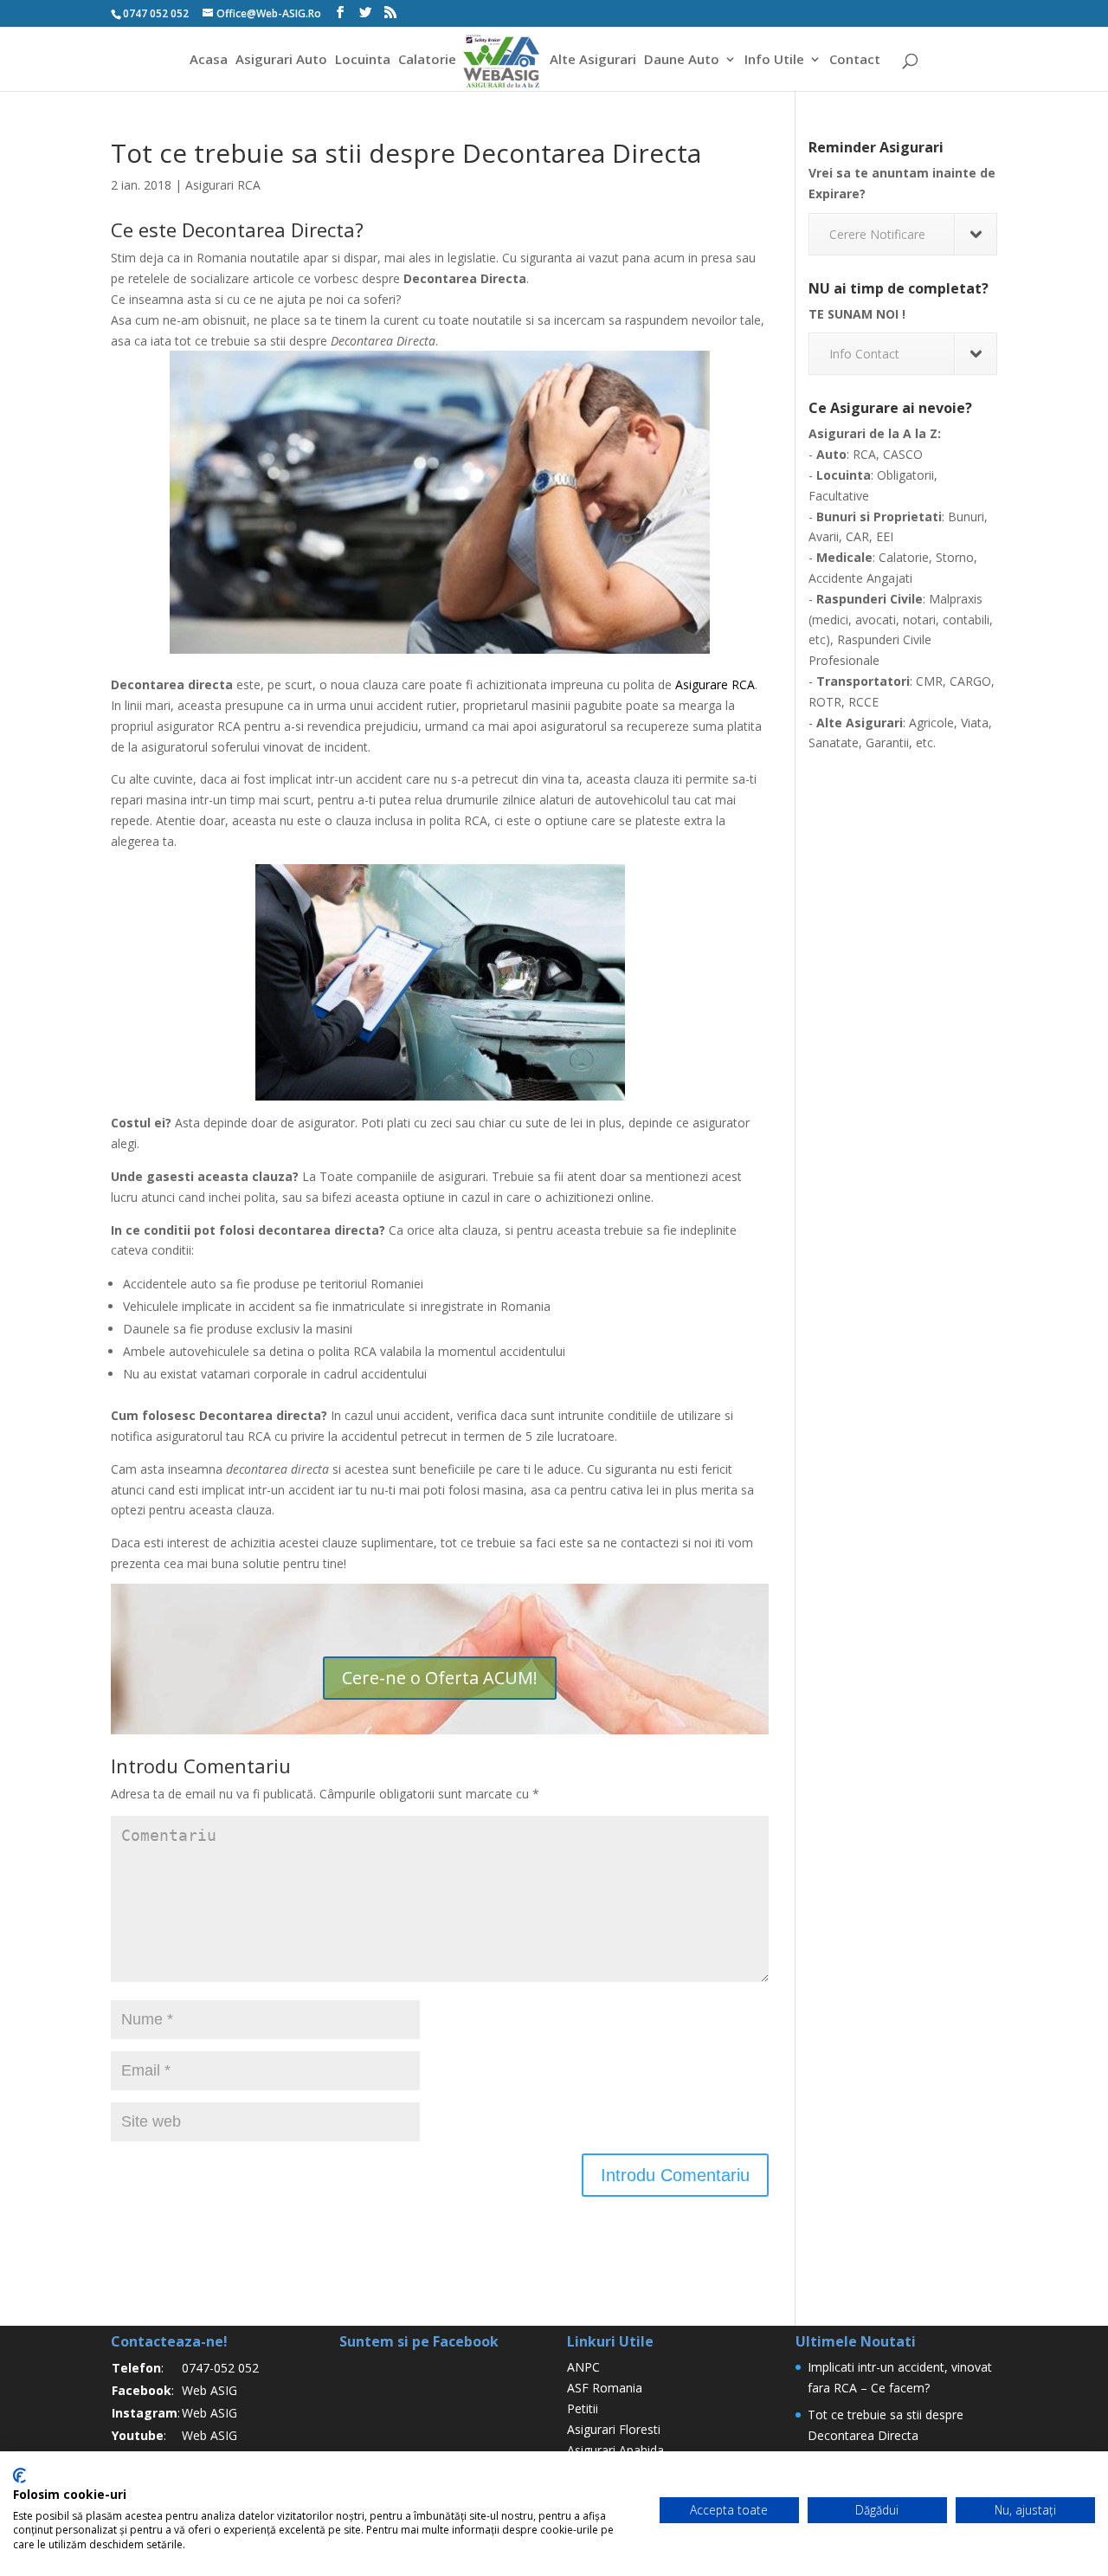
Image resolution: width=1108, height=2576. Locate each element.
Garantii (887, 742)
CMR (929, 681)
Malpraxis (956, 599)
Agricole (931, 723)
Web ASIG (209, 2390)
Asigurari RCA (223, 185)
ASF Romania (605, 2388)
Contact (855, 60)
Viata (975, 723)
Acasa (209, 60)
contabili (966, 620)
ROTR (825, 702)
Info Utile (774, 60)
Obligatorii (905, 475)
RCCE (863, 702)
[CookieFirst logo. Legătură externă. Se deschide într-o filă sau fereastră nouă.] (19, 2476)
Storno (955, 557)
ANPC (583, 2367)
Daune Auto (682, 60)
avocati (876, 620)
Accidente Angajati (860, 578)
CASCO (903, 454)
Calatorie (427, 60)
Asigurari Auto (281, 60)
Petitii (583, 2408)
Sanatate (834, 742)
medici (830, 620)
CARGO (970, 681)
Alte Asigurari (593, 60)
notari (919, 620)
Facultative (839, 496)
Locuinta (363, 60)
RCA (864, 454)
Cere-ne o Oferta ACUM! (440, 1678)
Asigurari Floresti (614, 2429)
